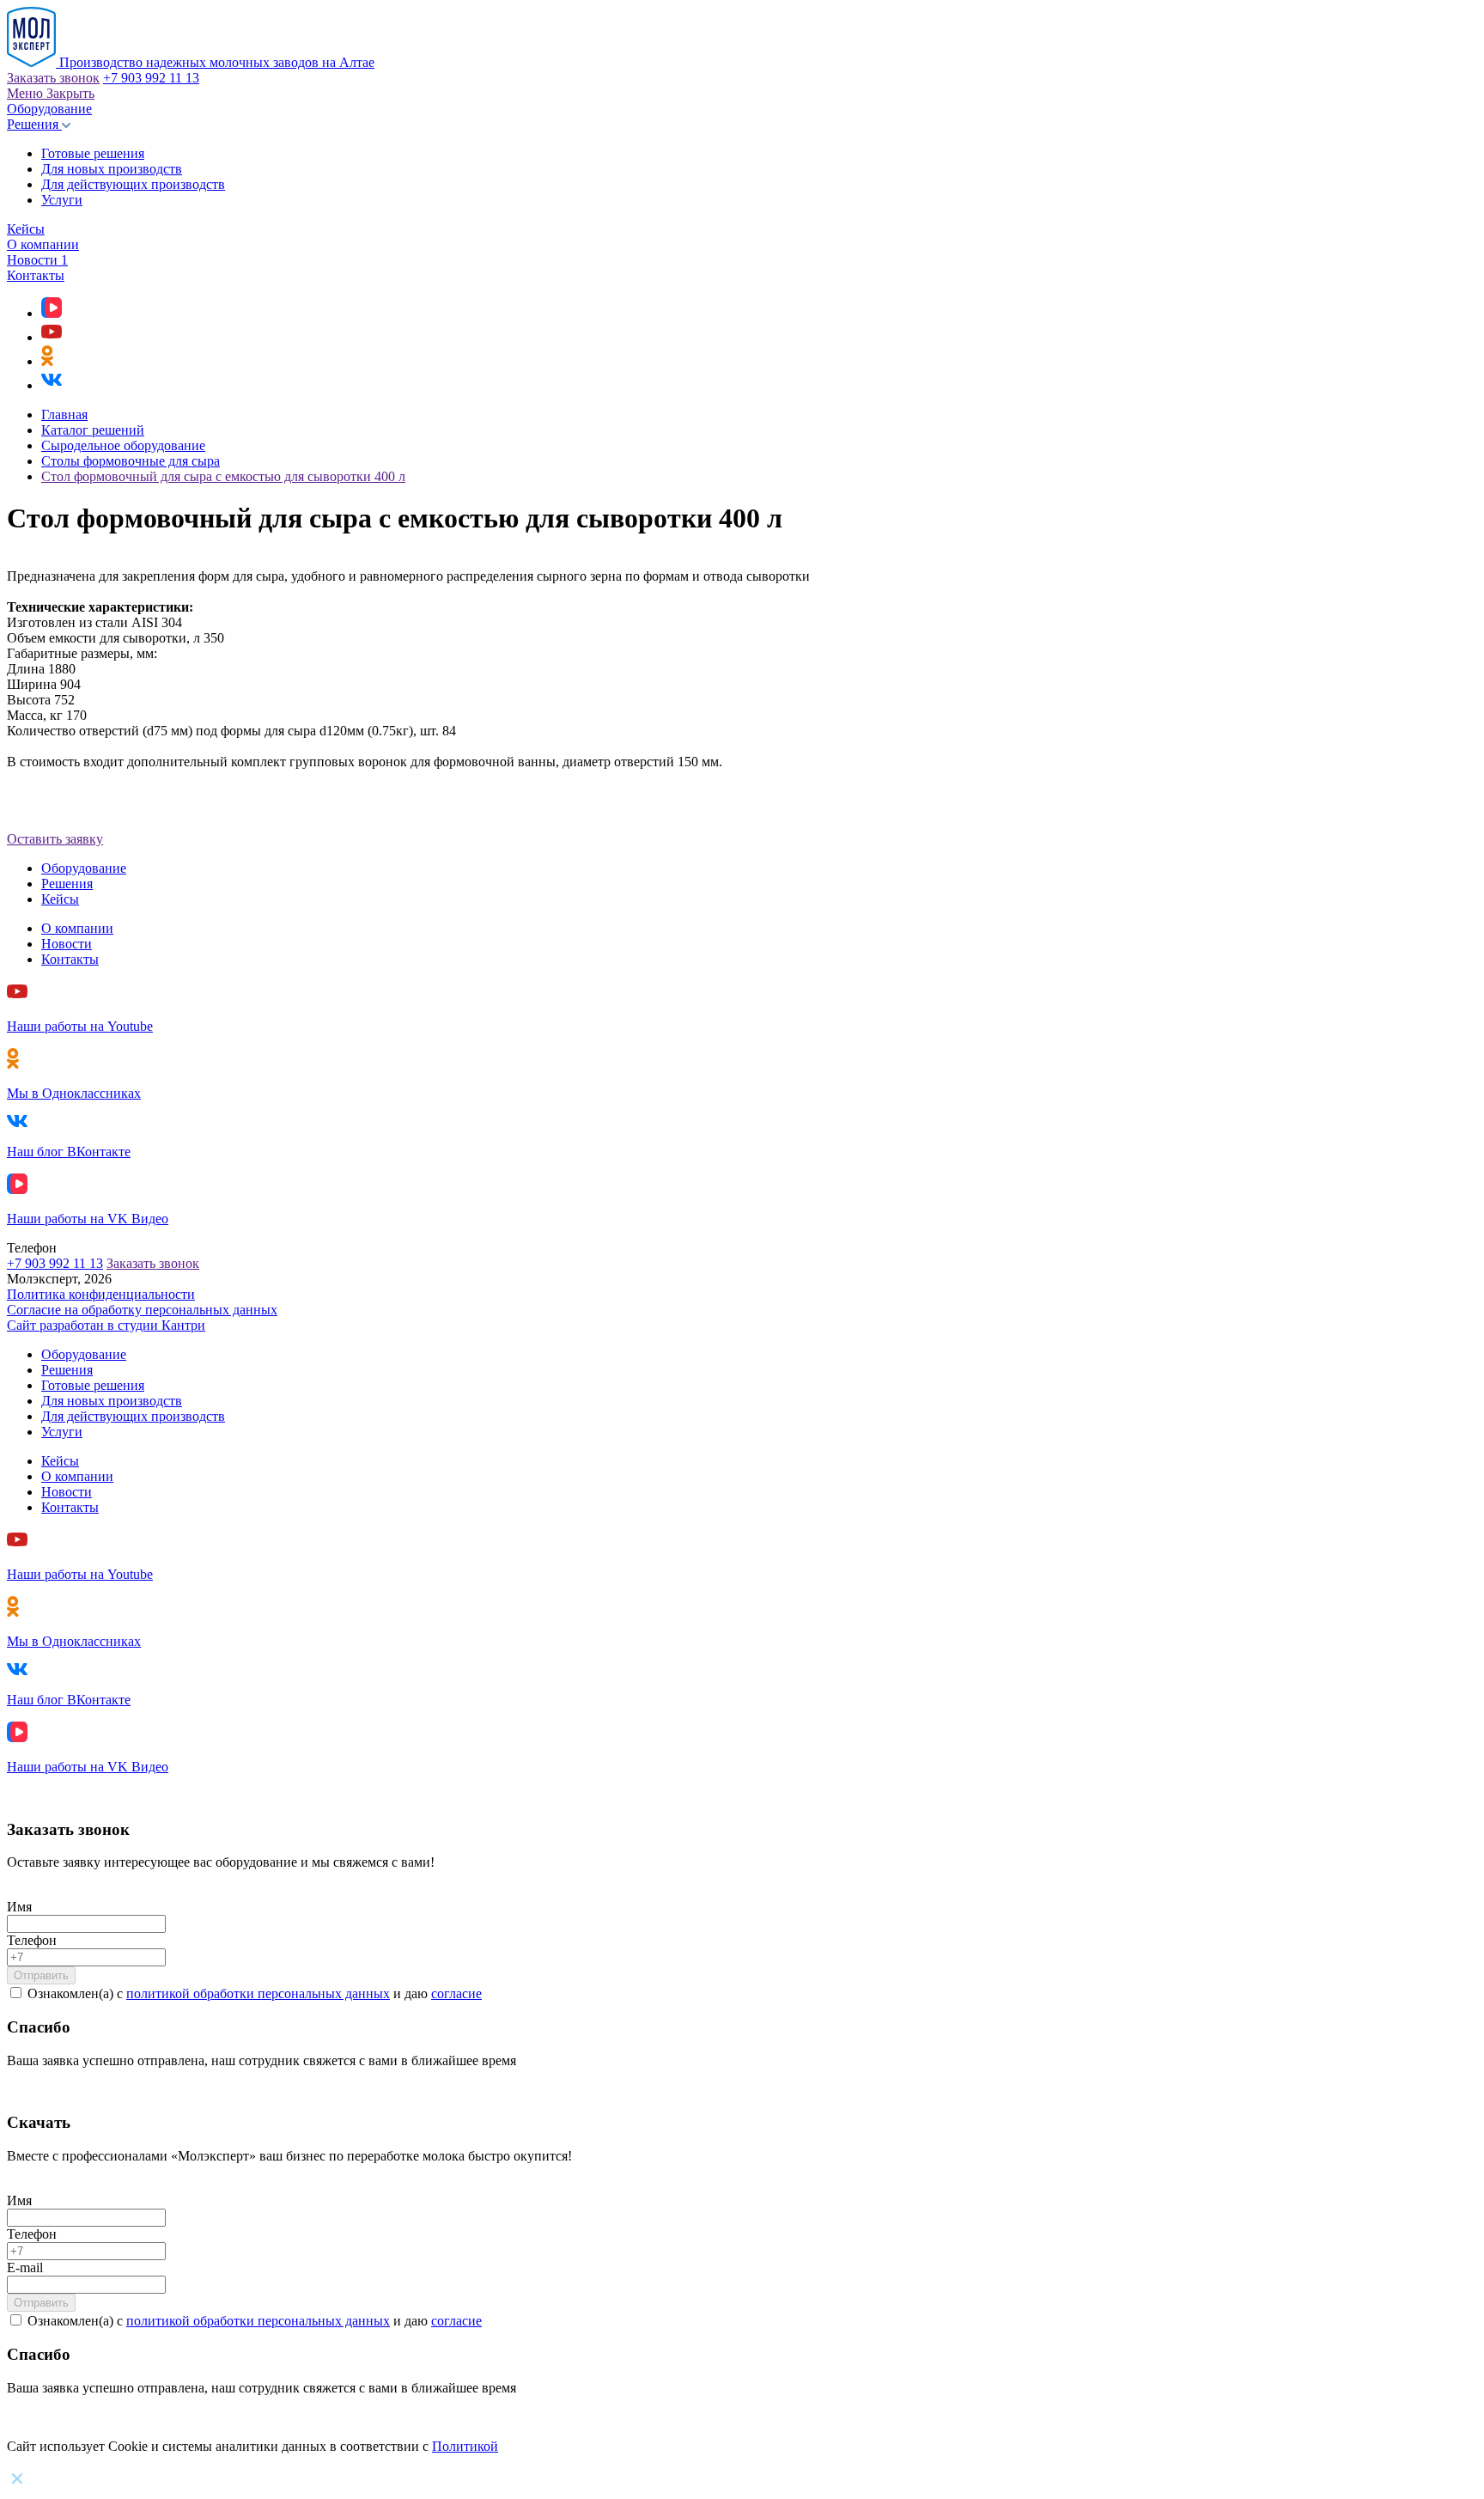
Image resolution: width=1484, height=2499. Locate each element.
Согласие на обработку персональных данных (142, 1310)
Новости (37, 260)
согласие (456, 1993)
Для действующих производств (133, 184)
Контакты (36, 275)
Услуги (62, 200)
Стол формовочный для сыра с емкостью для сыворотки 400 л (223, 476)
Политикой (465, 2446)
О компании (43, 244)
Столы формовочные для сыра (131, 461)
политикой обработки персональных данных (258, 1993)
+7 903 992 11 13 (151, 78)
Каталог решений (93, 430)
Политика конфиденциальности (101, 1294)
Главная (64, 414)
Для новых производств (112, 169)
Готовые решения (93, 153)
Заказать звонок (53, 78)
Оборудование (49, 109)
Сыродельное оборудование (123, 445)
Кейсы (26, 229)
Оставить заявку (55, 839)
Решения (34, 124)
